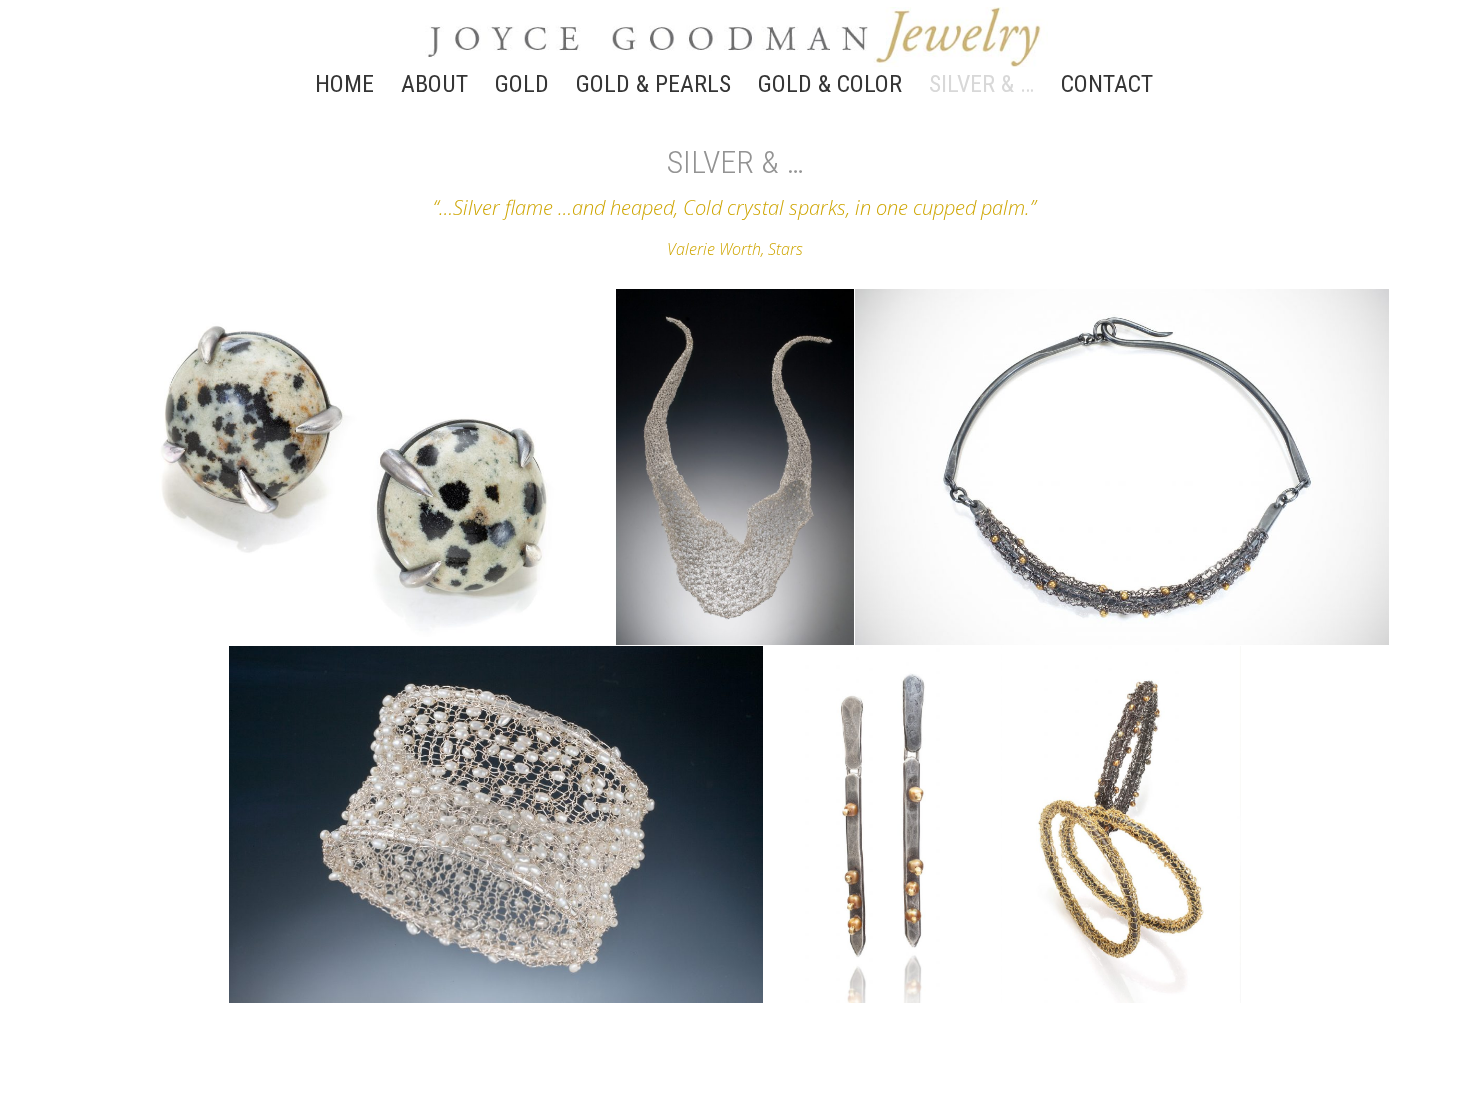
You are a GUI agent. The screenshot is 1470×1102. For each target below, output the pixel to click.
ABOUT (434, 87)
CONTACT (1107, 87)
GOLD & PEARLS (653, 87)
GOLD (522, 87)
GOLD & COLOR (830, 87)
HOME (344, 87)
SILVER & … (981, 87)
